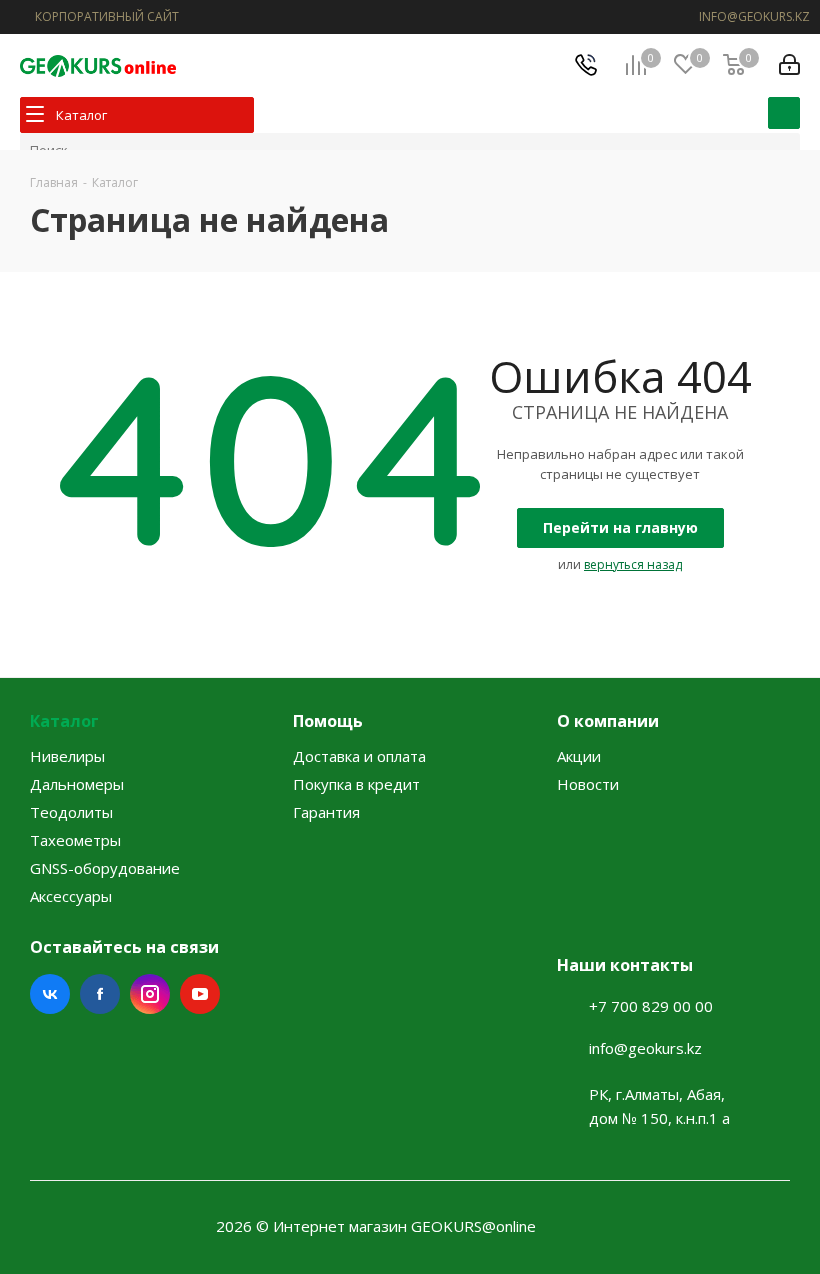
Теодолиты (71, 812)
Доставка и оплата (359, 756)
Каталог (64, 721)
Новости (588, 784)
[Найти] (784, 113)
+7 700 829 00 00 (651, 1006)
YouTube (200, 994)
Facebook (100, 994)
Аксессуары (71, 896)
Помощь (328, 721)
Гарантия (326, 812)
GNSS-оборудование (105, 868)
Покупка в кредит (356, 784)
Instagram (150, 994)
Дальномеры (77, 784)
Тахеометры (75, 840)
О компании (608, 721)
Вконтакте (50, 994)
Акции (579, 756)
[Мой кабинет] (789, 65)
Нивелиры (67, 756)
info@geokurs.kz (645, 1048)
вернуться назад (633, 564)
